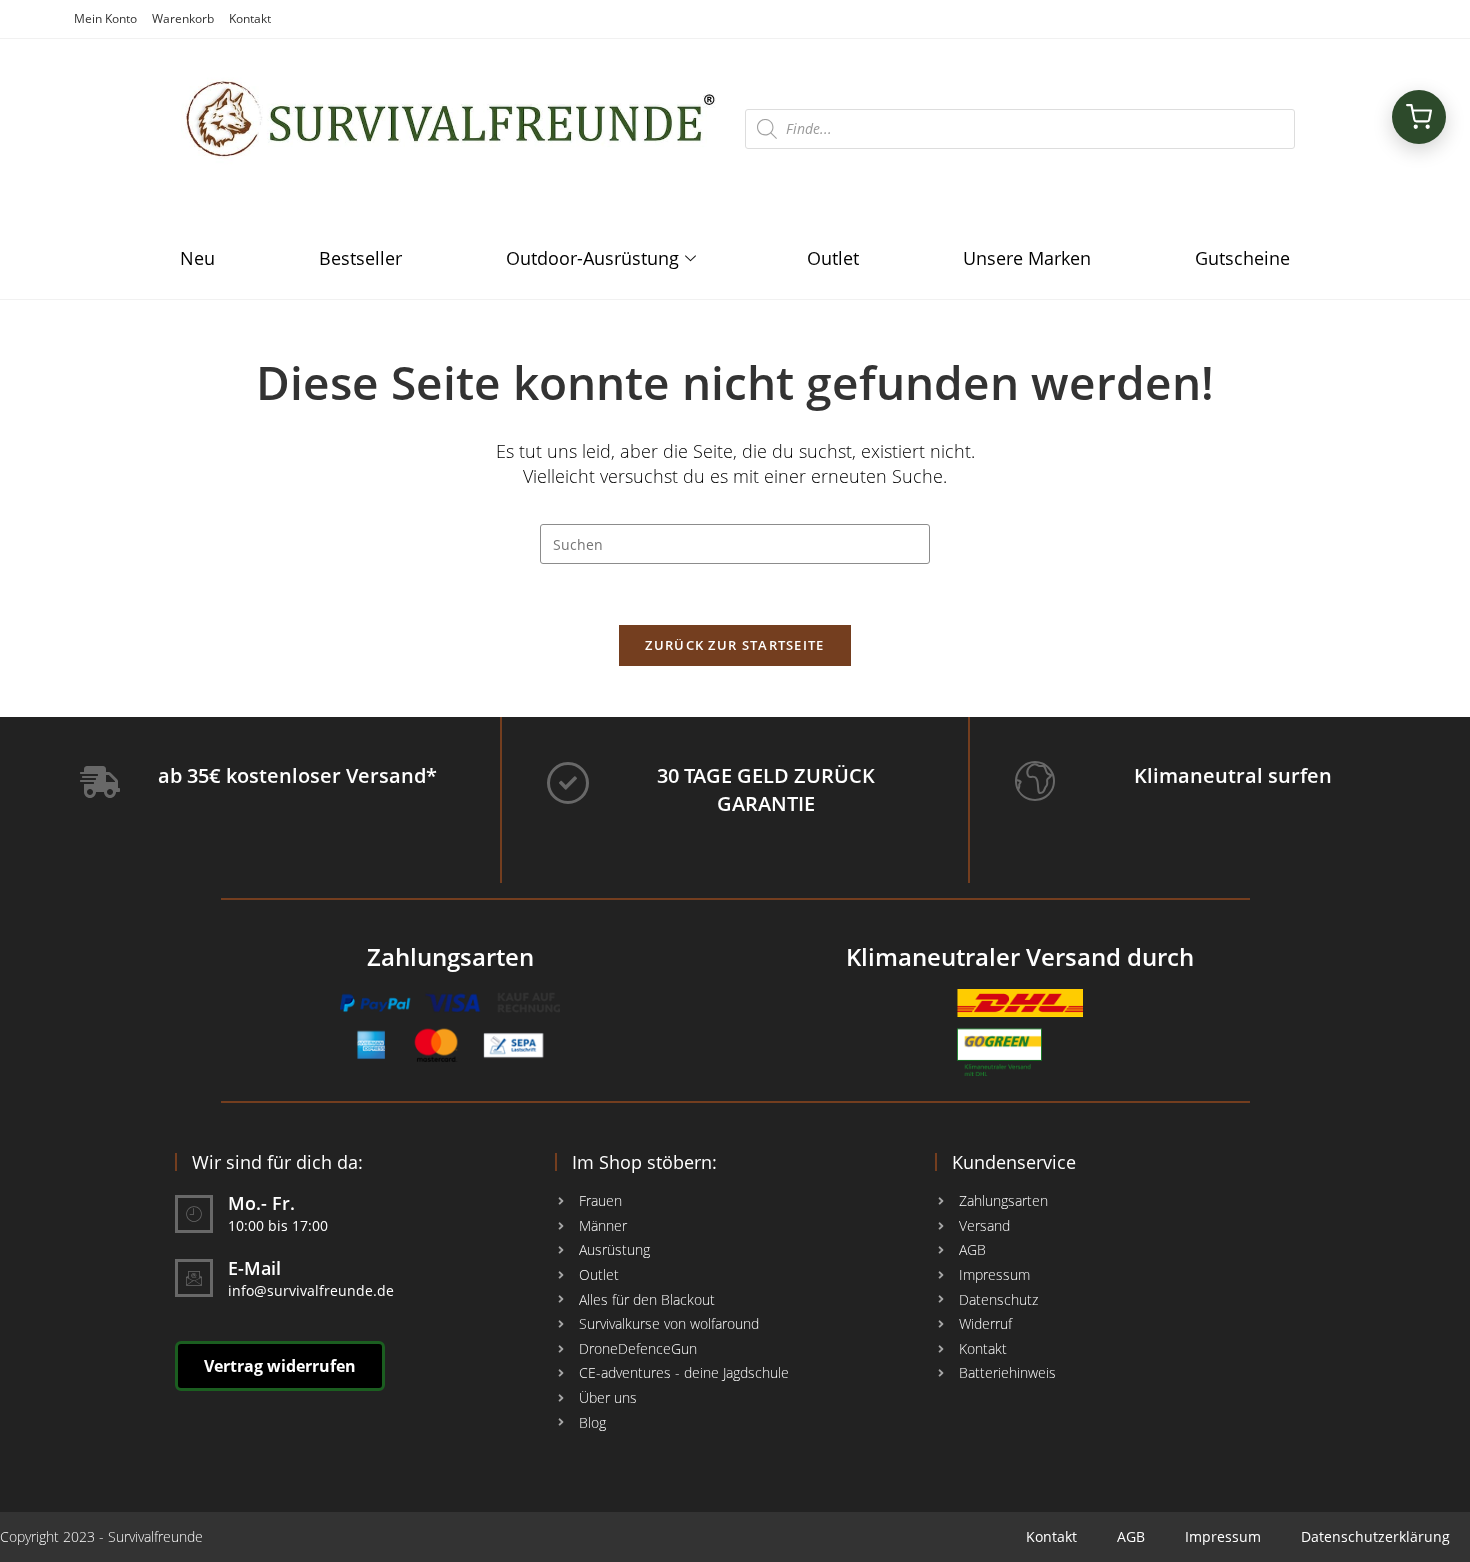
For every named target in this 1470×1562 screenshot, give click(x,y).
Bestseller (360, 258)
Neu (197, 258)
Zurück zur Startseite (734, 645)
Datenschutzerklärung (1375, 1536)
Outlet (833, 258)
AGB (1131, 1536)
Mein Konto (105, 18)
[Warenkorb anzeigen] (1419, 117)
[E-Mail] (194, 1278)
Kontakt (250, 18)
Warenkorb (183, 18)
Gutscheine (1242, 258)
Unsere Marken (1027, 258)
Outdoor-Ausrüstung (592, 258)
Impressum (1223, 1536)
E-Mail (254, 1268)
